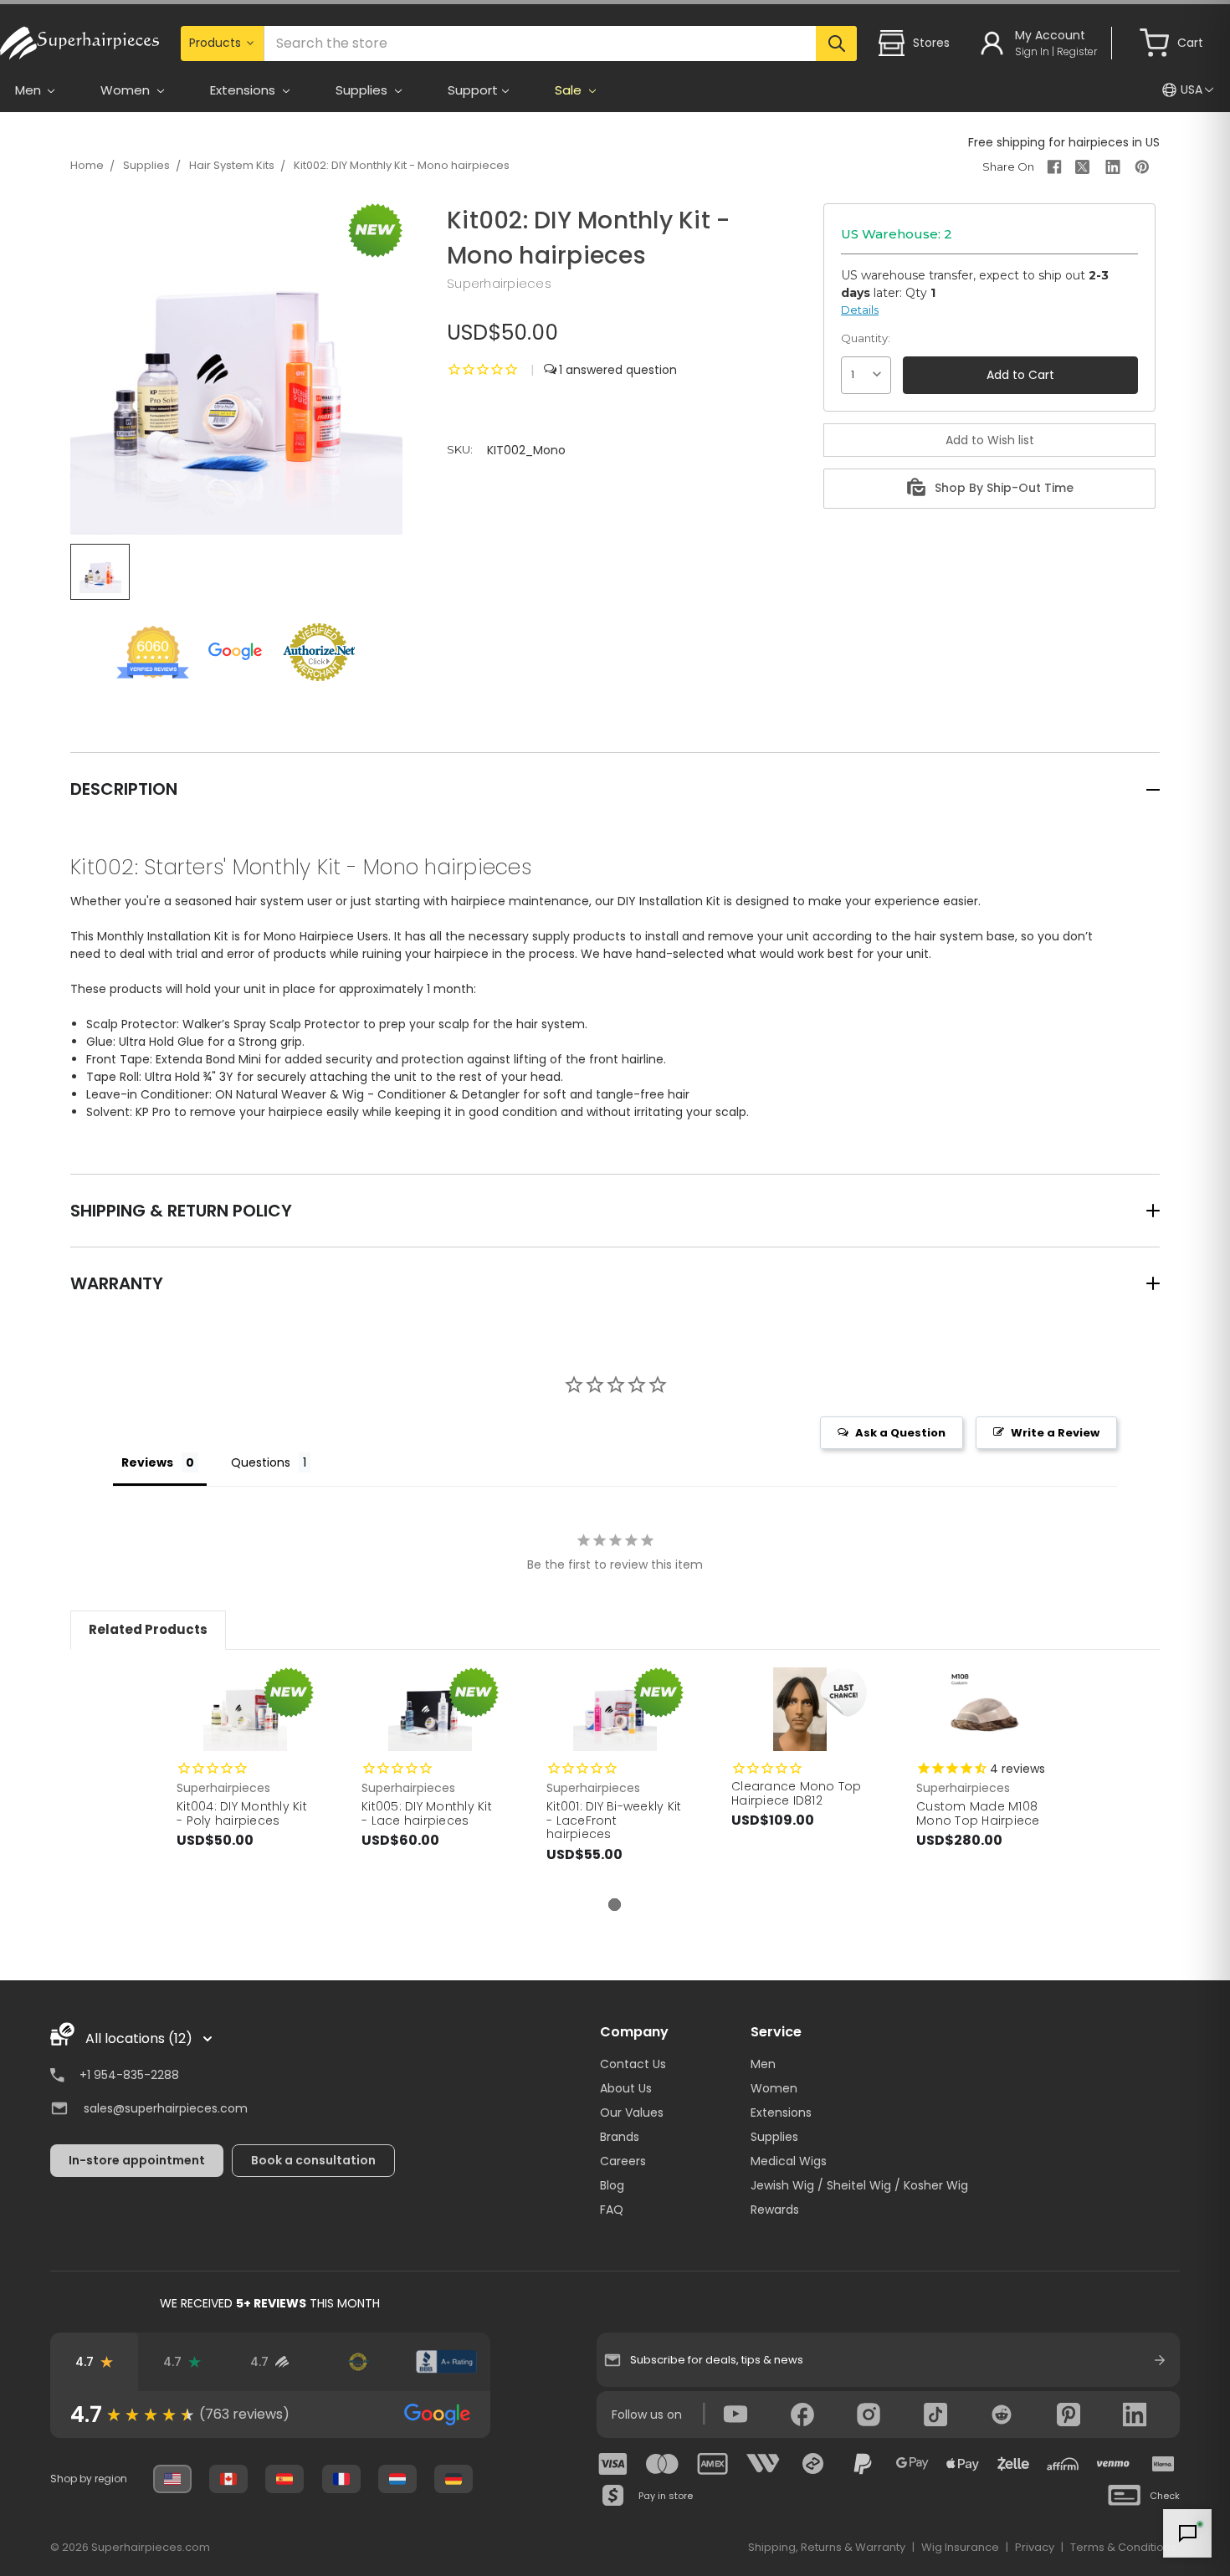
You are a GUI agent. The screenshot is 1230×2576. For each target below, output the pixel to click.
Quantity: (866, 338)
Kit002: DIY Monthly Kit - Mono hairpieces (402, 165)
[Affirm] (1063, 2464)
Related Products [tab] (148, 1629)
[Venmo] (1113, 2464)
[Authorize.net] (359, 2362)
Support (473, 90)
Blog (612, 2185)
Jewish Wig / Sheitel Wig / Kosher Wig (859, 2185)
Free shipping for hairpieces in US (1064, 142)
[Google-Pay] (913, 2464)
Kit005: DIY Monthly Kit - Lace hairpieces (427, 1813)
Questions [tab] (261, 1462)
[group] (270, 2415)
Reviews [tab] (147, 1462)
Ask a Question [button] (900, 1433)
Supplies (146, 165)
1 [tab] (615, 1905)
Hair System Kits (232, 165)
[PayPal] (863, 2464)
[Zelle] (1013, 2464)
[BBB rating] (446, 2362)
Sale (570, 90)
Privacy (1035, 2547)
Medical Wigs (789, 2161)
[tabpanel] (246, 1775)
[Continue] (1160, 2360)
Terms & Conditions (1123, 2547)
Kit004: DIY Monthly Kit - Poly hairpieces (242, 1813)
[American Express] (713, 2464)
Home (87, 165)
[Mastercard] (663, 2464)
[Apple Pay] (963, 2464)
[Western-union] (763, 2464)
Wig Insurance (960, 2547)
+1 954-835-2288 (129, 2075)
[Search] (836, 44)
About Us (626, 2088)
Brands (620, 2137)
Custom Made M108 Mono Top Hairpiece (978, 1813)
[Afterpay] (813, 2464)
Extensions (781, 2113)
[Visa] (613, 2464)
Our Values (632, 2113)
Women (774, 2088)
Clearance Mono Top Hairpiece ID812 (797, 1793)
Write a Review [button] (1055, 1433)
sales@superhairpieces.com (166, 2108)
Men (763, 2064)
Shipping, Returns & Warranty (827, 2547)
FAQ (612, 2210)
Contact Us (633, 2064)
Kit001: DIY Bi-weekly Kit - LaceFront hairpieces (614, 1821)
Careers (623, 2161)
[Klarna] (1163, 2464)
